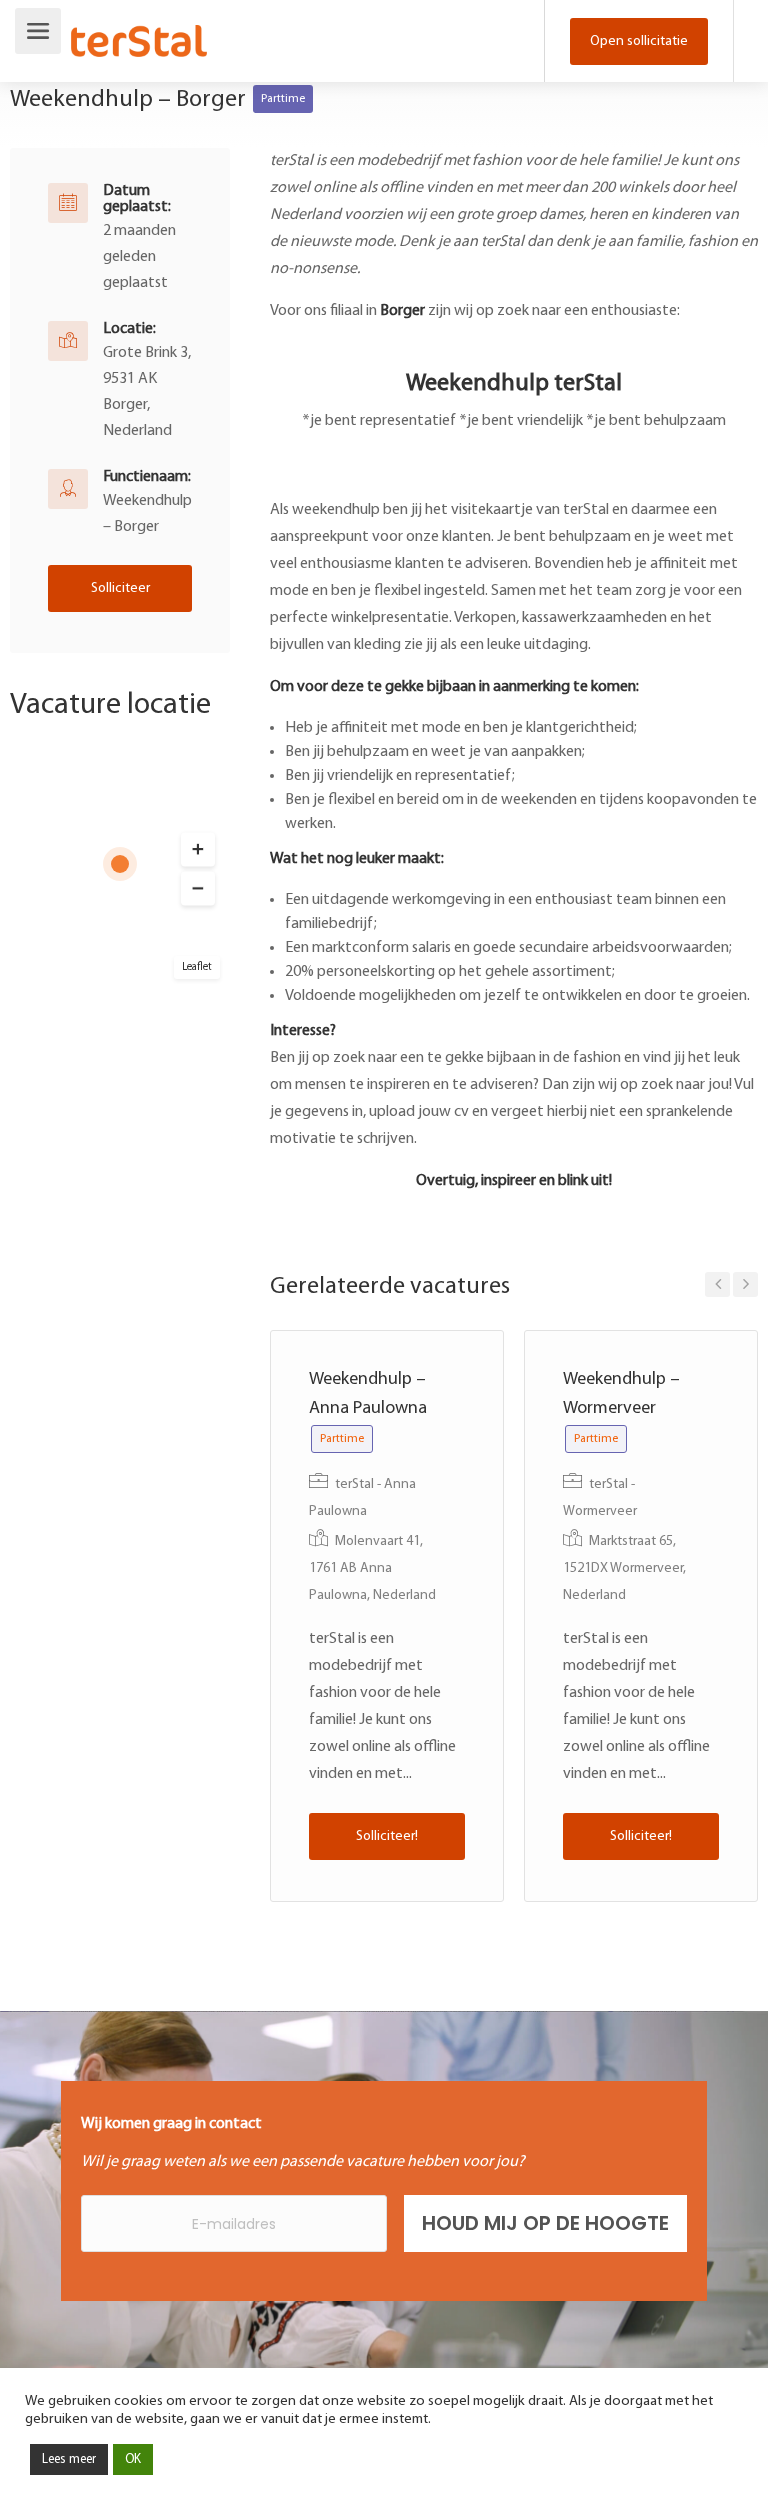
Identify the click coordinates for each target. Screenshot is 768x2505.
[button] (198, 850)
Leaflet (197, 967)
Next (745, 1284)
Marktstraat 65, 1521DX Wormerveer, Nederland (624, 1568)
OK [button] (133, 2459)
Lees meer (69, 2459)
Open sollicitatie (639, 41)
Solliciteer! (387, 1836)
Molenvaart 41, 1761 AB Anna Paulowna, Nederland (372, 1568)
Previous (717, 1284)
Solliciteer (120, 588)
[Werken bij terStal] (139, 28)
